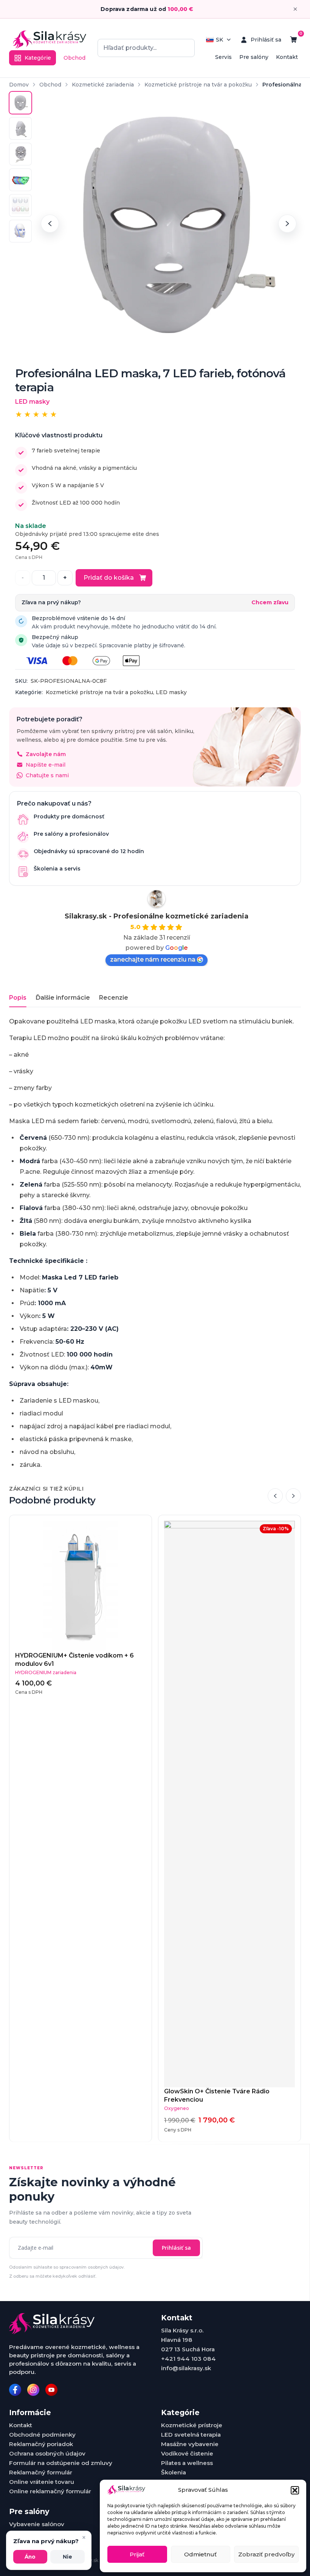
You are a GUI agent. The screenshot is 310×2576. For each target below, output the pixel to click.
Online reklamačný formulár (50, 2491)
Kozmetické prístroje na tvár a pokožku (198, 85)
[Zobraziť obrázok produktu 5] (20, 205)
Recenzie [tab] (114, 998)
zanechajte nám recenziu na (153, 959)
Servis (223, 57)
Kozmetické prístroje (192, 2425)
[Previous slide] (275, 1496)
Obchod (74, 58)
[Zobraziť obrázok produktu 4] (20, 180)
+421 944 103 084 (188, 2359)
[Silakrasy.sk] (50, 40)
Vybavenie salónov (37, 2524)
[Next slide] (293, 1496)
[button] (295, 2490)
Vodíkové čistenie (187, 2453)
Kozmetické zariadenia (103, 85)
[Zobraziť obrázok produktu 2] (20, 128)
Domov (19, 85)
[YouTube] (51, 2390)
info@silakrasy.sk (186, 2368)
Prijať (137, 2554)
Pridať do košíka (109, 578)
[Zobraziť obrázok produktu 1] (20, 103)
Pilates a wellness (187, 2463)
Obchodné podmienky (42, 2435)
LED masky (171, 692)
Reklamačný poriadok (41, 2444)
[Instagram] (33, 2390)
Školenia (174, 2472)
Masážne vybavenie (190, 2444)
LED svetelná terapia (191, 2435)
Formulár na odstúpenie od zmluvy (61, 2463)
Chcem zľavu (270, 603)
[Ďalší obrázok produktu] (287, 224)
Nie (67, 2557)
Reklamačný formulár (41, 2472)
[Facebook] (15, 2390)
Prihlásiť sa (176, 2248)
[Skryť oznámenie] (295, 9)
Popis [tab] (18, 998)
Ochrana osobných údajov (47, 2453)
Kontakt (287, 57)
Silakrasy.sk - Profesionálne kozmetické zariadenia (157, 916)
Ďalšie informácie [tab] (63, 998)
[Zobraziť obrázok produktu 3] (20, 154)
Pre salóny (254, 57)
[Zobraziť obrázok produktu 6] (20, 231)
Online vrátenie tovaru (42, 2482)
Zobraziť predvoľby (266, 2554)
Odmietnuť (200, 2554)
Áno (30, 2557)
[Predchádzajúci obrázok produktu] (50, 224)
